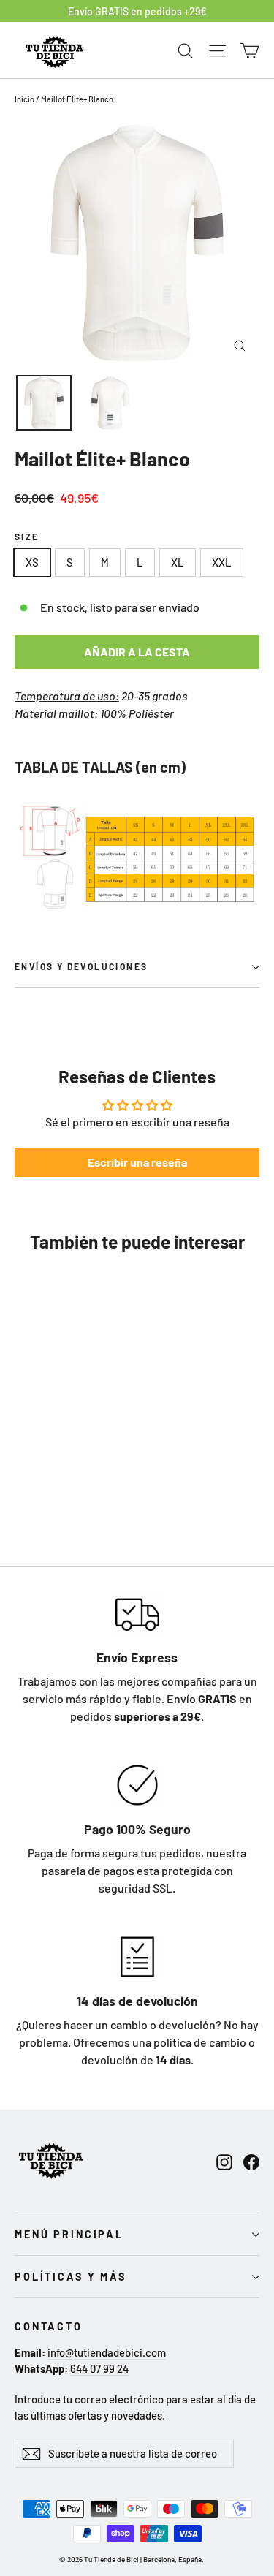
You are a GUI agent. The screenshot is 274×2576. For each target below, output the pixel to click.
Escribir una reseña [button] (137, 1162)
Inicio (24, 99)
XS (32, 562)
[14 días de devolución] (137, 1957)
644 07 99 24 (99, 2368)
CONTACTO (49, 2326)
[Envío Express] (137, 1613)
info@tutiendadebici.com (107, 2352)
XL (178, 562)
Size (27, 537)
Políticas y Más (71, 2277)
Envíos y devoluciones (81, 966)
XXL (222, 562)
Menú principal (69, 2234)
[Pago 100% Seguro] (137, 1785)
